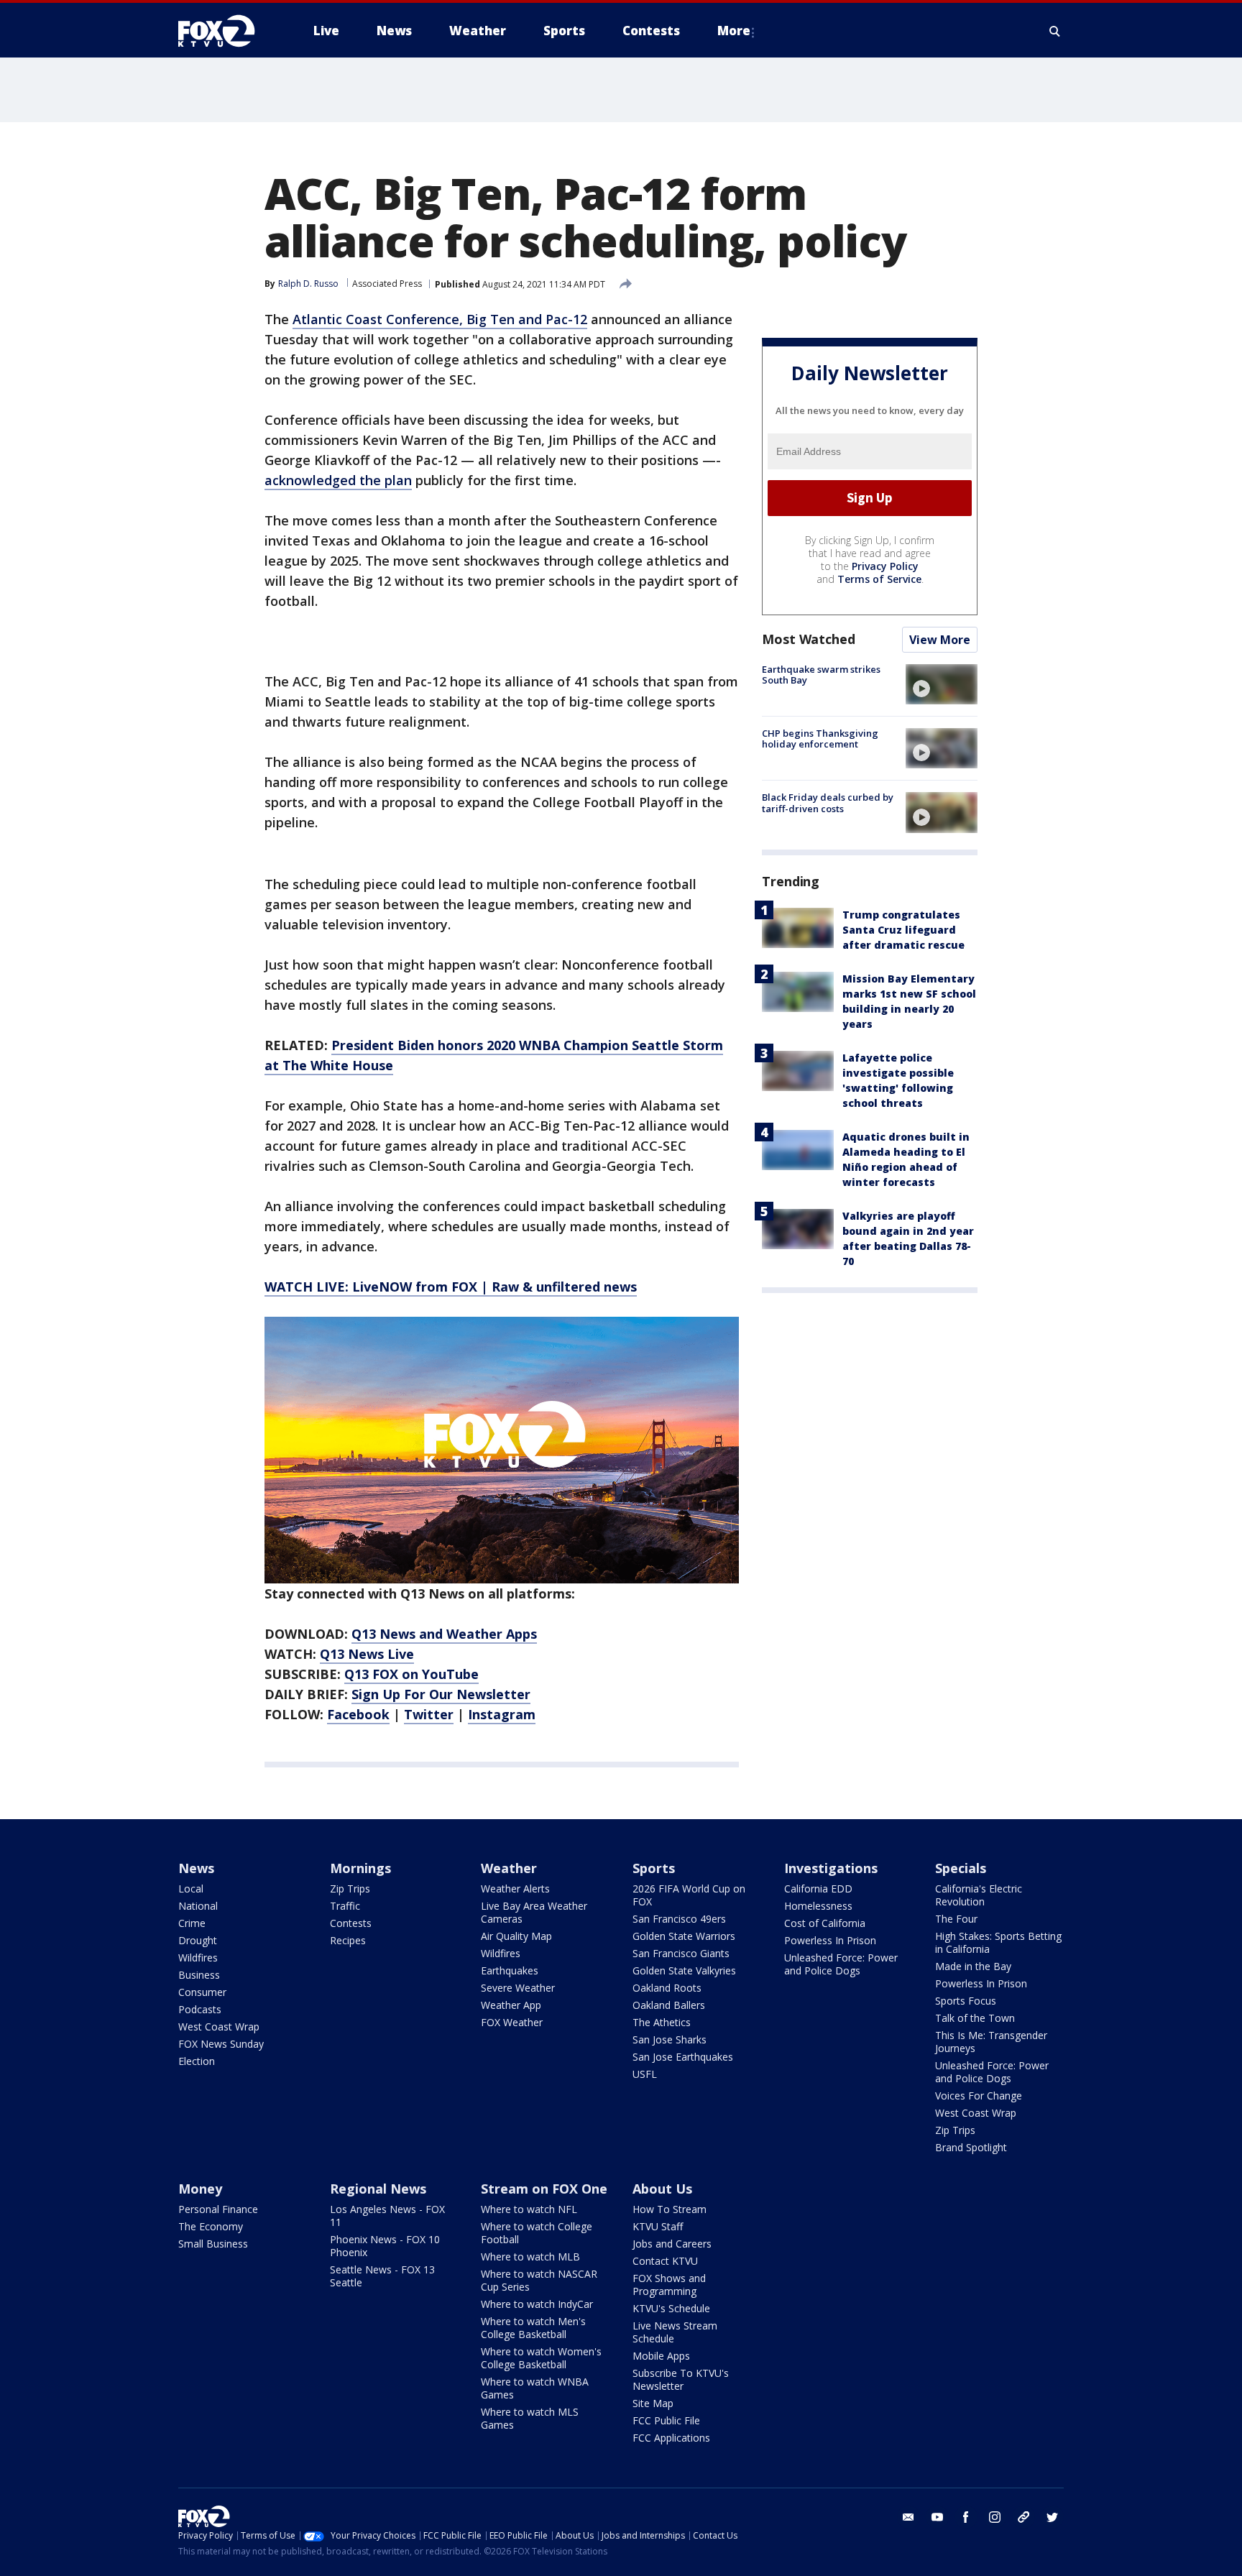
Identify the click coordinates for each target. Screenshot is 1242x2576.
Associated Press (387, 284)
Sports (654, 1868)
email (908, 2517)
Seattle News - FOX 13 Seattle (382, 2276)
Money (200, 2189)
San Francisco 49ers (679, 1919)
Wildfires (198, 1958)
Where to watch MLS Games (530, 2418)
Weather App (511, 2005)
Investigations (831, 1868)
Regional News (378, 2189)
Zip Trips (350, 1889)
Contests (351, 1923)
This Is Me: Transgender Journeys (991, 2042)
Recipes (348, 1940)
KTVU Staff (658, 2226)
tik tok (1023, 2517)
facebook (966, 2517)
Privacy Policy (885, 566)
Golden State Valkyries (684, 1970)
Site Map (653, 2403)
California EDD (818, 1889)
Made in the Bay (973, 1966)
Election (197, 2061)
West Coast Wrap (219, 2027)
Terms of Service (879, 579)
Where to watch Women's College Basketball (541, 2358)
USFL (645, 2074)
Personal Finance (218, 2209)
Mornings (360, 1868)
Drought (198, 1940)
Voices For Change (979, 2096)
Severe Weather (518, 1988)
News (196, 1868)
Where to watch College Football (537, 2233)
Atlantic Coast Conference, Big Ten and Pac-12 (440, 319)
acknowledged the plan (338, 480)
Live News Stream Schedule (675, 2332)
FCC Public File (666, 2420)
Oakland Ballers (669, 2005)
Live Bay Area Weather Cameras (534, 1912)
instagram (995, 2517)
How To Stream (670, 2209)
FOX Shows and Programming (669, 2285)
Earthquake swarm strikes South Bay (821, 675)
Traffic (345, 1906)
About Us (662, 2189)
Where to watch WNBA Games (535, 2388)
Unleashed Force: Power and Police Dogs (841, 1964)
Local (191, 1889)
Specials (961, 1868)
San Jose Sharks (670, 2039)
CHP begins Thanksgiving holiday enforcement (820, 739)
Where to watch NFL (529, 2209)
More (734, 31)
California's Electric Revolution (979, 1895)
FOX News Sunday (221, 2044)
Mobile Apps (661, 2356)
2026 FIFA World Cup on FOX (689, 1895)
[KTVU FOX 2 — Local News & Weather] (226, 31)
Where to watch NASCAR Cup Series (539, 2280)
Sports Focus (966, 2001)
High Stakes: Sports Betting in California (998, 1942)
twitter (1052, 2517)
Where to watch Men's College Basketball (533, 2328)
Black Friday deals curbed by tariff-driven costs (828, 803)
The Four (956, 1919)
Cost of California (825, 1923)
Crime (192, 1923)
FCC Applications (671, 2438)
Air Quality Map (516, 1936)
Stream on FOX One (544, 2189)
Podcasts (200, 2009)
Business (199, 1975)
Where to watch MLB (530, 2257)
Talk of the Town (975, 2018)
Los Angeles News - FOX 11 (387, 2216)
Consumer (202, 1992)
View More (940, 640)
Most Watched (809, 639)
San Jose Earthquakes (683, 2057)
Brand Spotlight (971, 2147)
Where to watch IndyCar (537, 2304)
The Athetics (662, 2022)
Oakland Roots (667, 1988)
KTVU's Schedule (671, 2308)
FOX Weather (512, 2022)
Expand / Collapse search (1055, 31)
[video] (942, 684)
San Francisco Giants (681, 1953)
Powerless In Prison (830, 1940)
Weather (509, 1868)
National (198, 1906)
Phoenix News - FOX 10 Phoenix (385, 2246)
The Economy (211, 2226)
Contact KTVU (665, 2261)
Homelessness (818, 1906)
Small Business (213, 2244)
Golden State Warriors (684, 1936)
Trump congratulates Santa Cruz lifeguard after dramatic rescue (903, 930)
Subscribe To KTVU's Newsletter (681, 2379)
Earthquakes (510, 1970)
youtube (937, 2517)
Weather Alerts (515, 1889)
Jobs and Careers (672, 2244)
